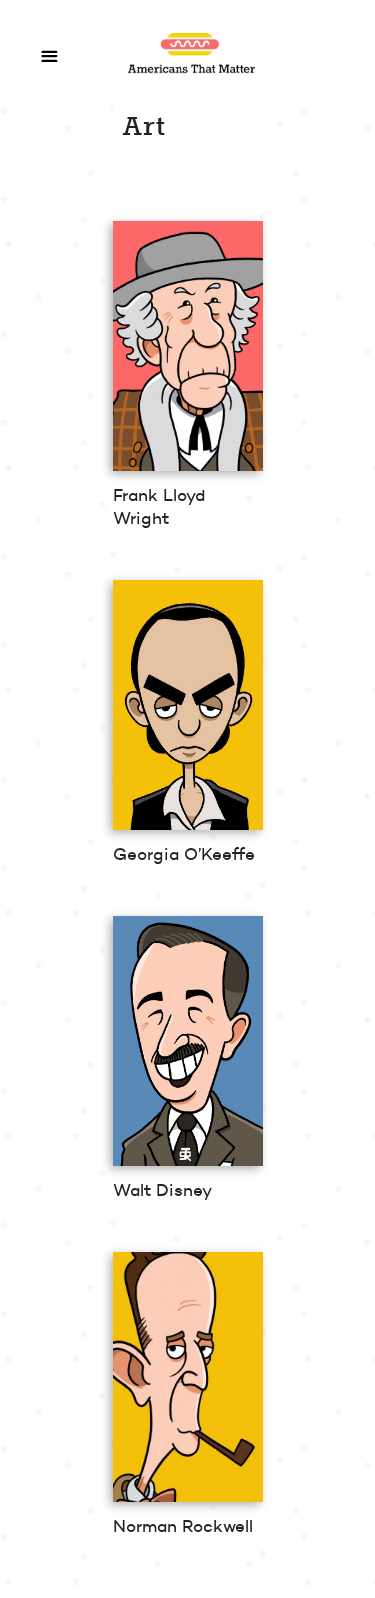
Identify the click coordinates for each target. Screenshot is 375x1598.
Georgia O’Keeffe (184, 854)
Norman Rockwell (183, 1526)
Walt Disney (162, 1190)
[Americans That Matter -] (202, 73)
